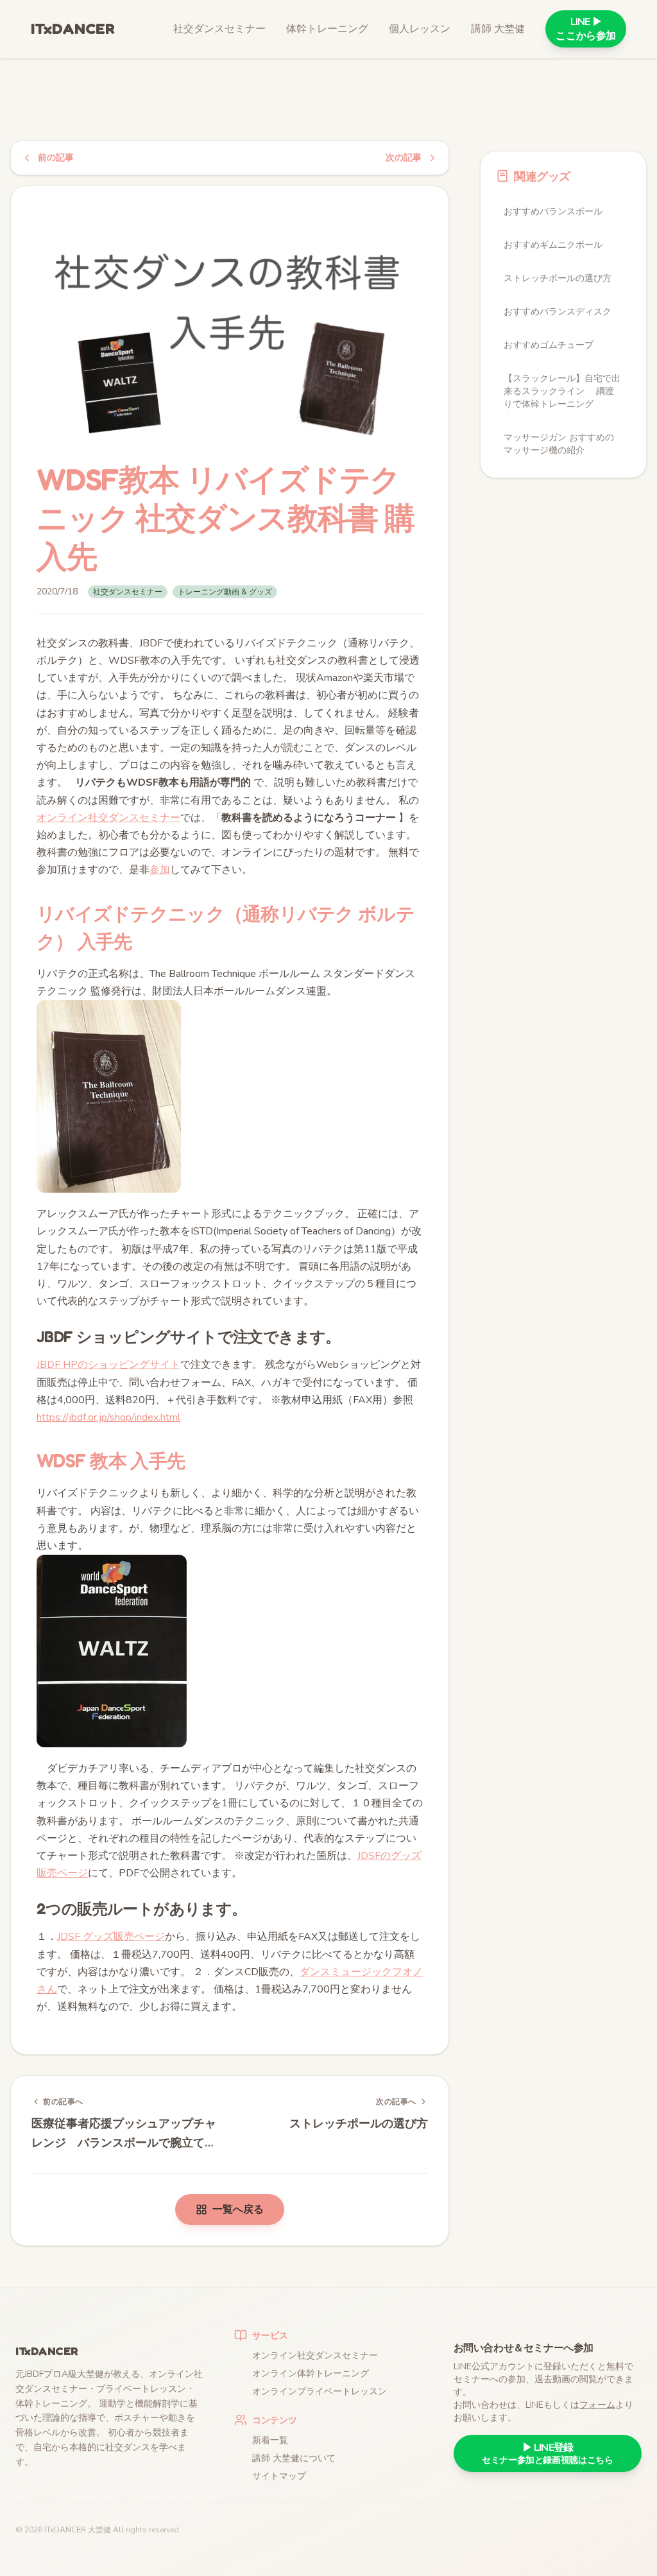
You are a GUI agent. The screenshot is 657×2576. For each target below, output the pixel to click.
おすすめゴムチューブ (549, 345)
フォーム (597, 2405)
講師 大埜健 (498, 29)
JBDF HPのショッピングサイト (108, 1365)
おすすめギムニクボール (553, 245)
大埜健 (99, 2530)
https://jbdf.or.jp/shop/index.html (108, 1417)
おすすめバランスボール (553, 212)
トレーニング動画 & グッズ (225, 592)
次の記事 (404, 158)
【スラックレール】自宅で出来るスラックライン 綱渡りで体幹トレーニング (562, 391)
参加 (160, 870)
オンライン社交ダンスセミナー (108, 818)
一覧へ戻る (238, 2209)
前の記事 (56, 158)
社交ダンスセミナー (219, 29)
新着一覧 (270, 2440)
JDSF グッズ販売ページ (111, 1937)
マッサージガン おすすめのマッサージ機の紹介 (559, 444)
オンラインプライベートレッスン (320, 2391)
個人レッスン (420, 29)
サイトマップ (279, 2476)
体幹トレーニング (327, 29)
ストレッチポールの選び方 (558, 278)
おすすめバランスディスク (558, 312)
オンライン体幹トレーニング (311, 2373)
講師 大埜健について (294, 2458)
